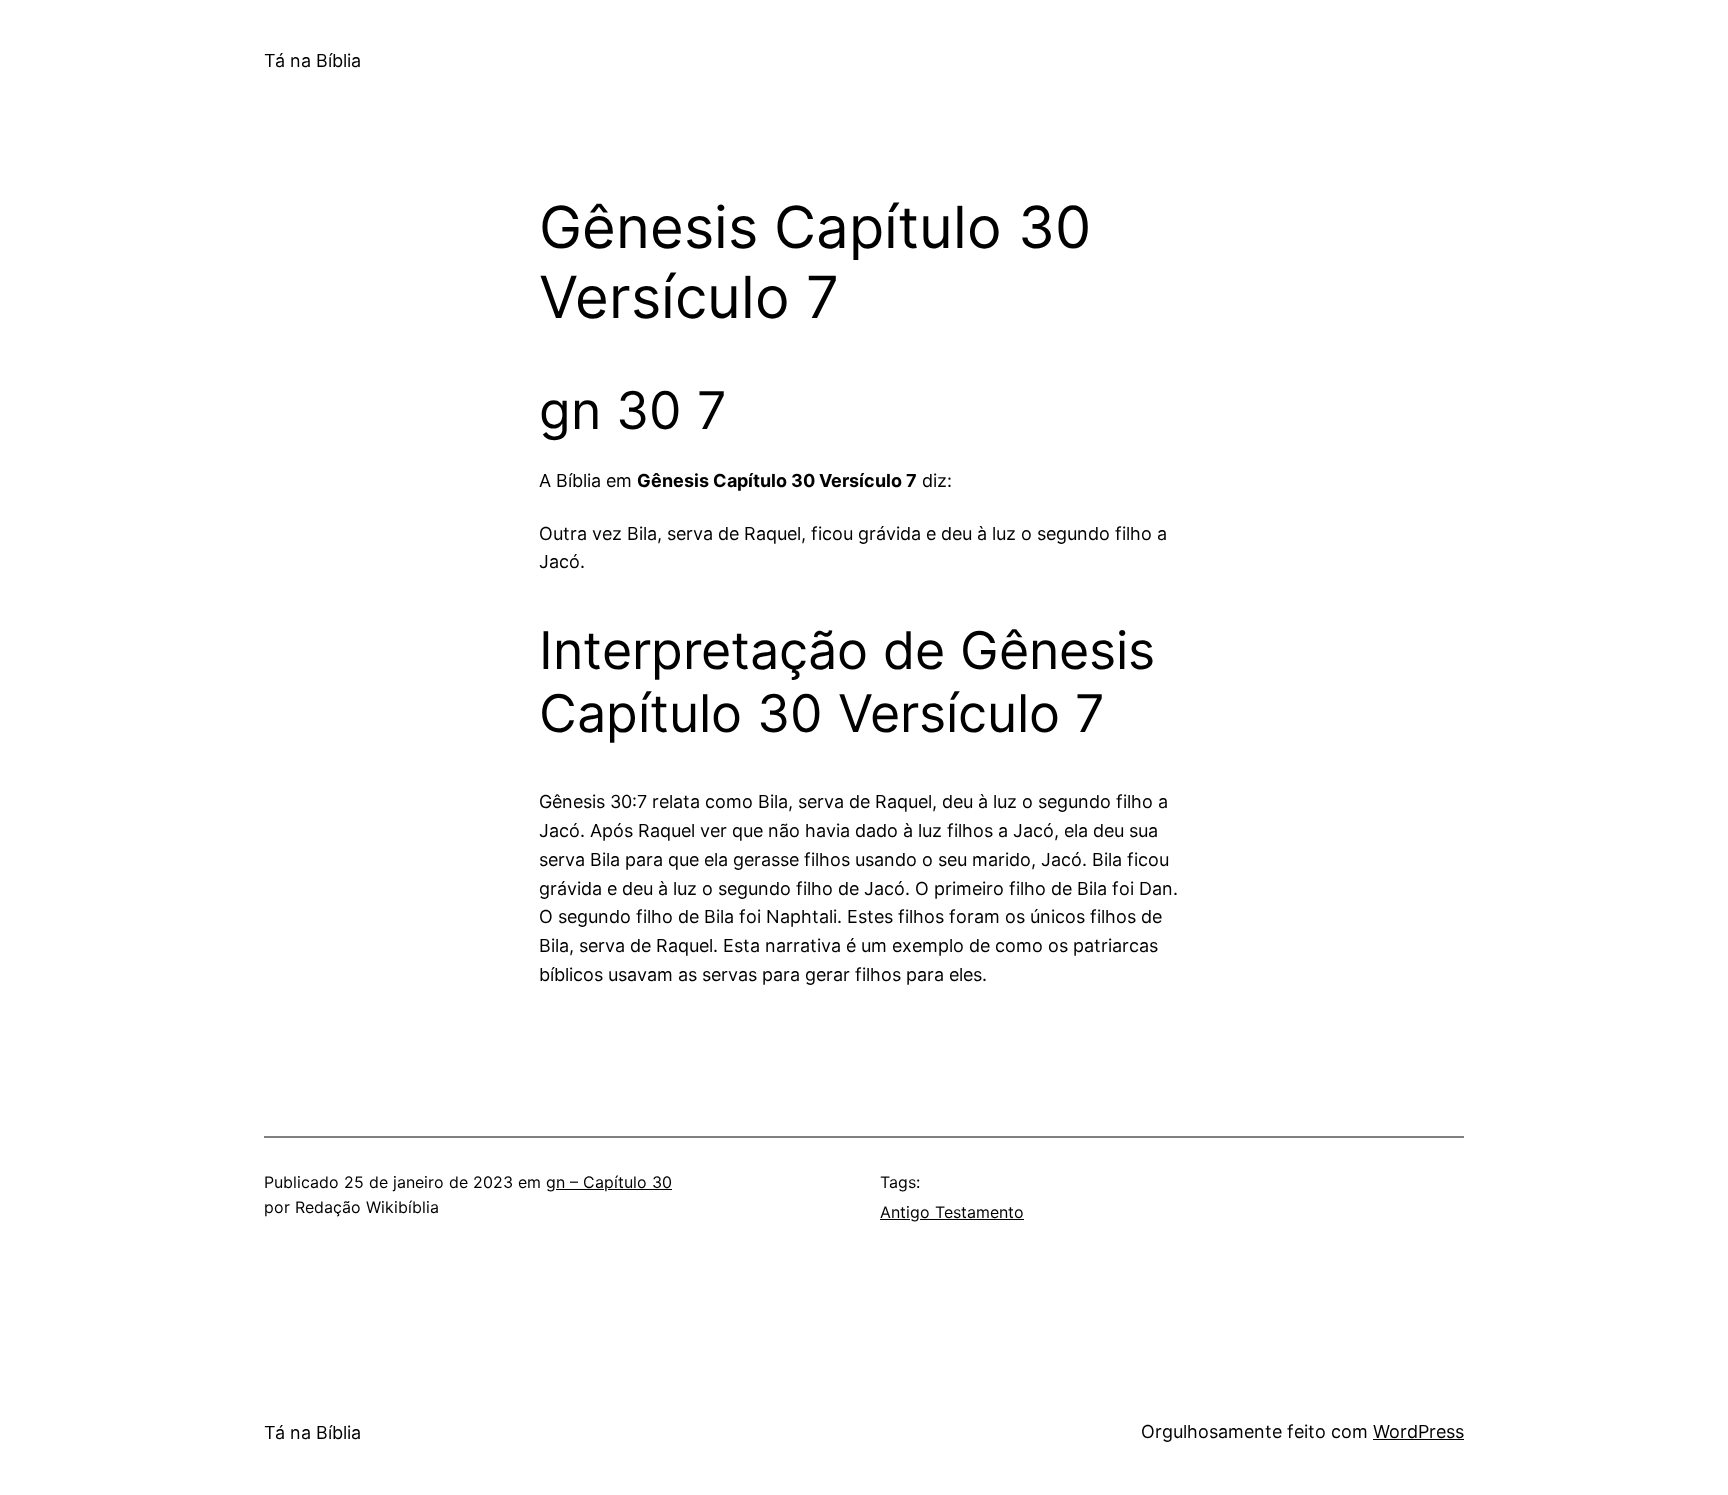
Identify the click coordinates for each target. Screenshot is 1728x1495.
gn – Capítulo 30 (609, 1182)
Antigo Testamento (952, 1212)
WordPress (1418, 1431)
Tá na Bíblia (312, 60)
